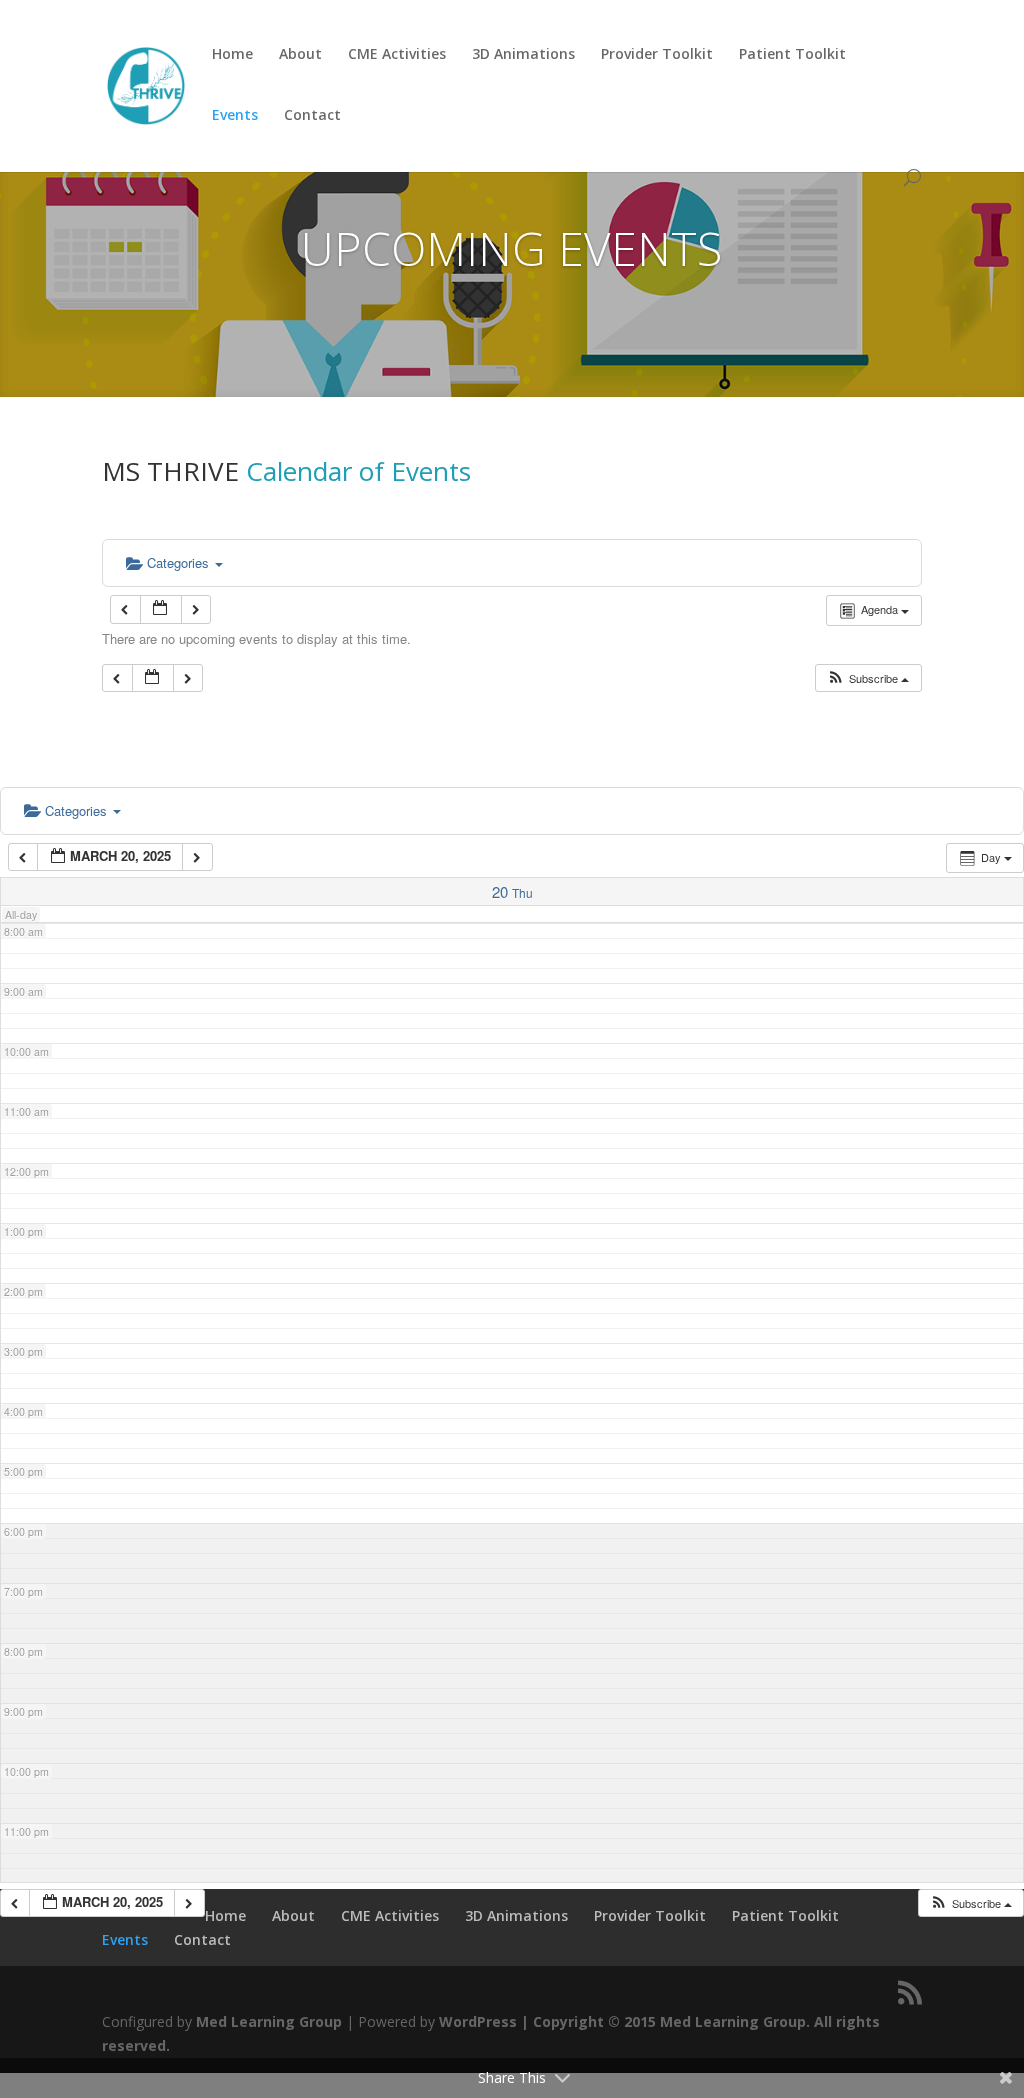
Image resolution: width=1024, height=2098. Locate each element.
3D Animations (523, 55)
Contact (312, 116)
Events (235, 116)
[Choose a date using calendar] (161, 609)
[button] (867, 678)
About (300, 55)
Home (232, 55)
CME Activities (397, 55)
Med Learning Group (269, 2021)
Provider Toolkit (657, 55)
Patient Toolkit (792, 55)
